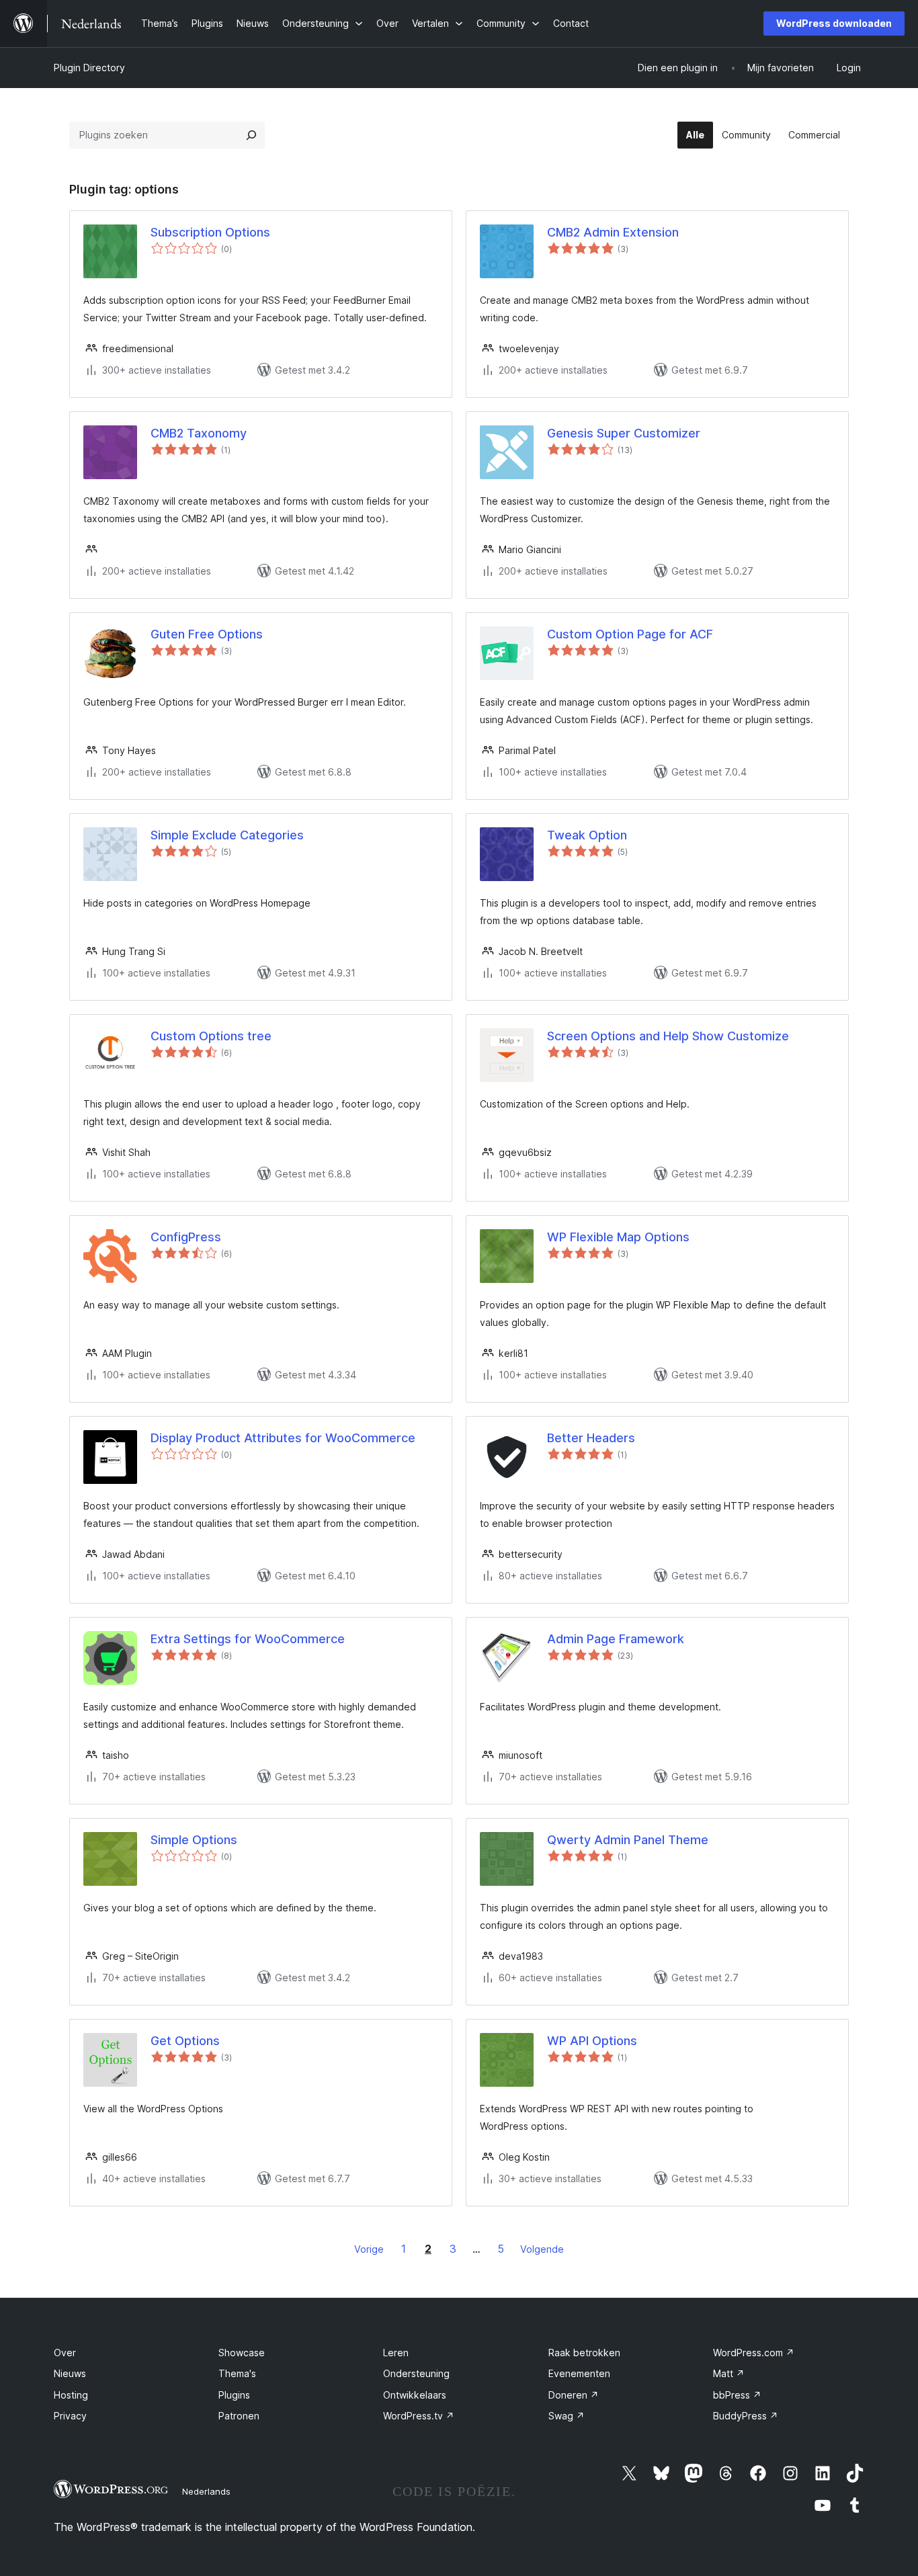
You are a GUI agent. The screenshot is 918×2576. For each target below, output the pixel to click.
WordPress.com (754, 2353)
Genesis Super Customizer (624, 433)
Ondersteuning (416, 2373)
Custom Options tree (211, 1036)
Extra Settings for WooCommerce (248, 1639)
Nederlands (206, 2491)
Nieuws (70, 2373)
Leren (396, 2353)
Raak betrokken (584, 2353)
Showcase (242, 2353)
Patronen (239, 2416)
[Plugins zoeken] (251, 135)
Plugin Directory (89, 68)
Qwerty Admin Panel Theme (628, 1840)
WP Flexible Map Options (618, 1237)
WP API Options (592, 2041)
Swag (567, 2416)
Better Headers (591, 1438)
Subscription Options (210, 232)
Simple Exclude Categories (227, 835)
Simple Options (194, 1840)
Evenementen (579, 2373)
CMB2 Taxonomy (199, 433)
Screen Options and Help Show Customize (668, 1036)
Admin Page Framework (616, 1639)
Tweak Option (587, 835)
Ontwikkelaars (415, 2395)
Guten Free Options (207, 634)
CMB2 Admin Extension (613, 232)
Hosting (71, 2395)
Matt (729, 2373)
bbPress (737, 2395)
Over (65, 2353)
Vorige (369, 2249)
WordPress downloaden (834, 23)
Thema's (237, 2373)
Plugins (234, 2395)
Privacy (70, 2416)
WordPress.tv (419, 2416)
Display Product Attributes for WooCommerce (283, 1438)
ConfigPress (186, 1237)
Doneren (574, 2395)
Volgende (542, 2249)
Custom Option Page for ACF (630, 634)
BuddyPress (746, 2416)
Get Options (185, 2041)
